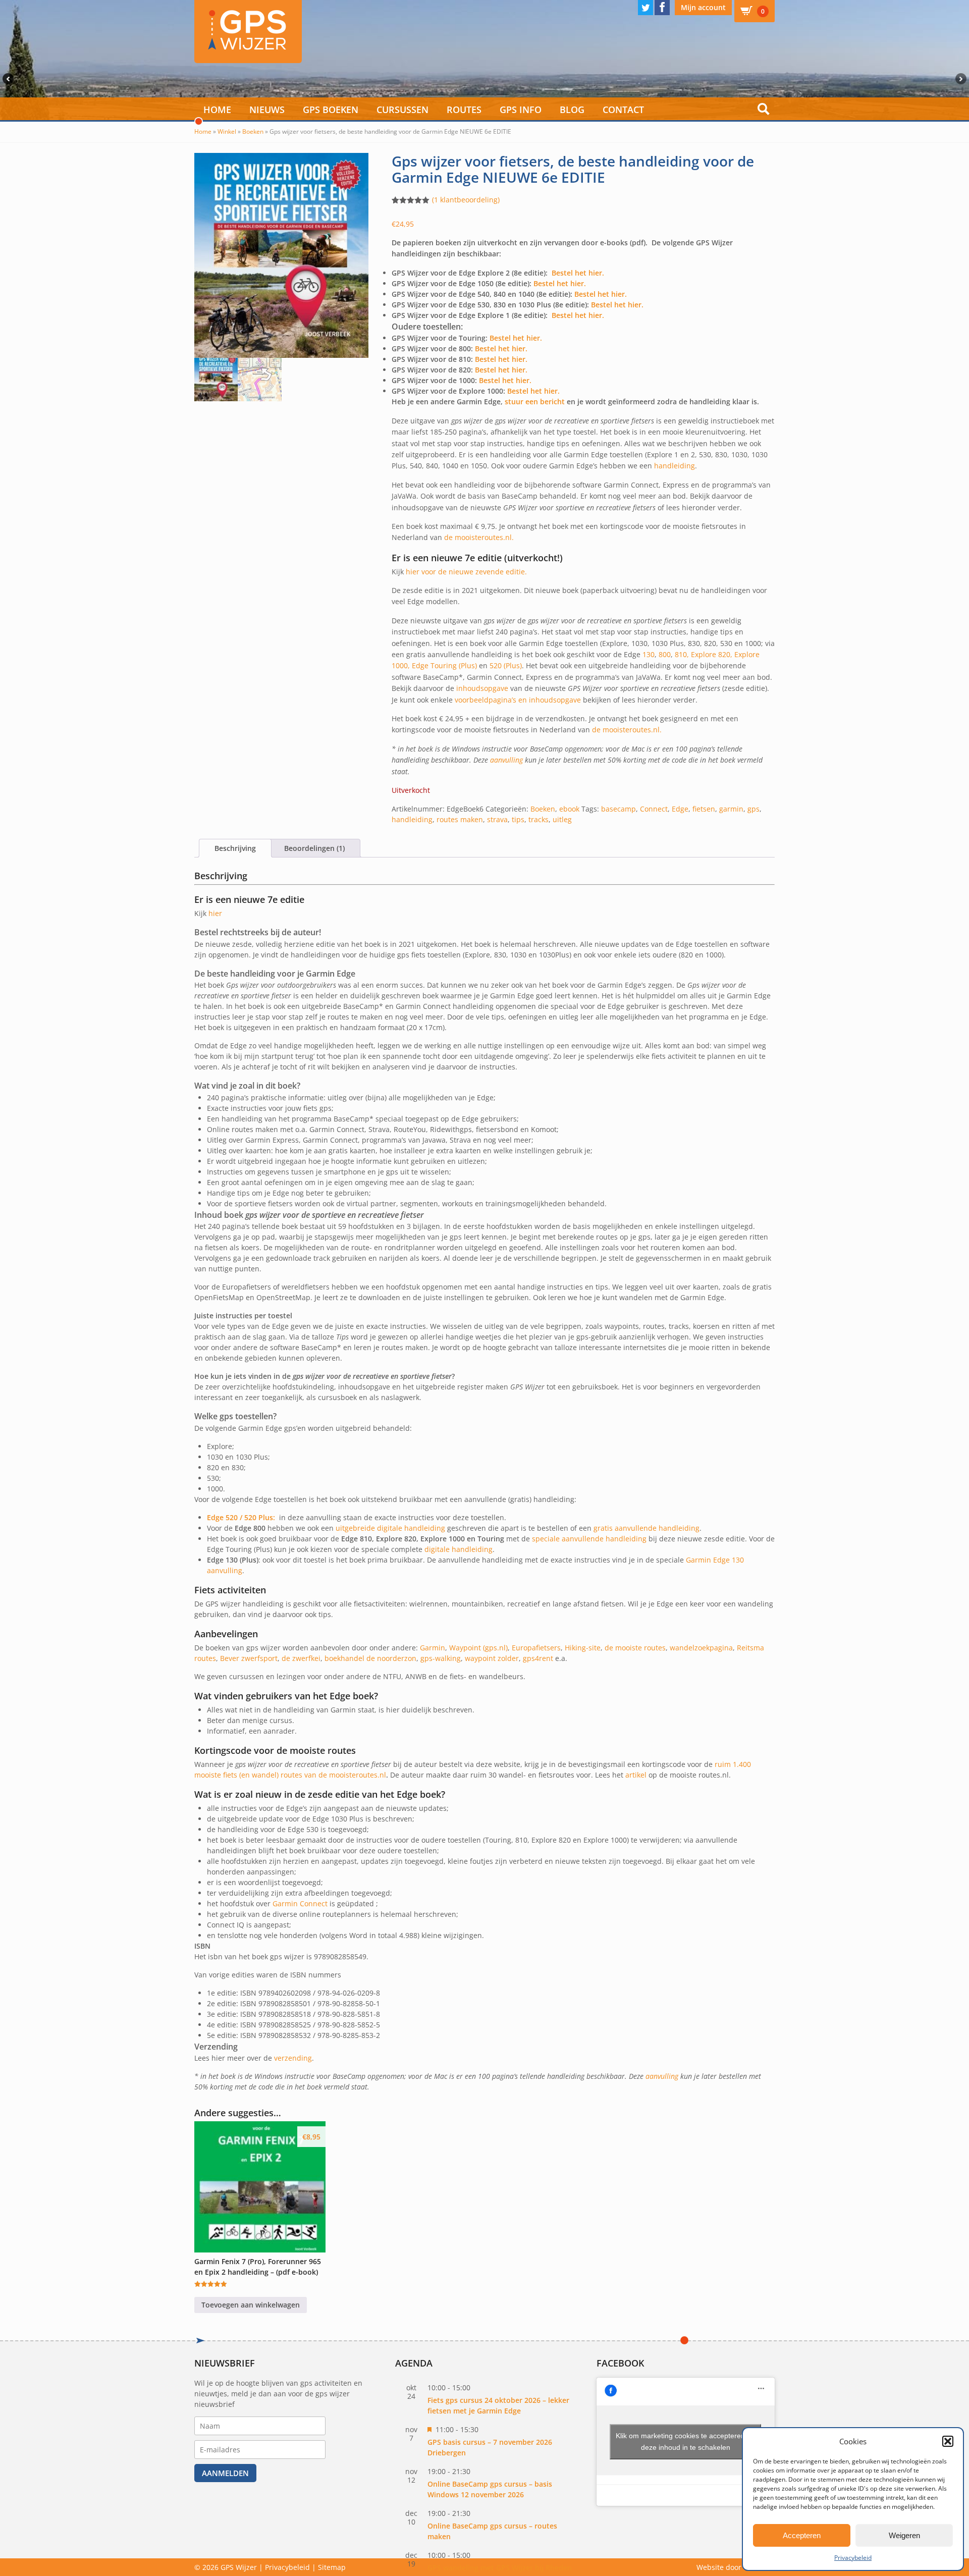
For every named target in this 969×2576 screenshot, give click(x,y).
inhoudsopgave (482, 688)
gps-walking (441, 1658)
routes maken (460, 819)
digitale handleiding (459, 1549)
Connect (654, 809)
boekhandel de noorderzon (370, 1658)
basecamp (618, 809)
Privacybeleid (853, 2558)
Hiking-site (583, 1648)
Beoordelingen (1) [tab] (314, 848)
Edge (680, 809)
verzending (293, 2058)
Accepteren (802, 2535)
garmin (731, 809)
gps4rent (538, 1658)
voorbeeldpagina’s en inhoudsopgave (518, 700)
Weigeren (904, 2535)
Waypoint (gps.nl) (478, 1648)
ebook (569, 809)
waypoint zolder (492, 1658)
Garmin (433, 1648)
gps (753, 809)
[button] (948, 2441)
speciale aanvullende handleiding (589, 1539)
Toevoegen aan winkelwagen (251, 2305)
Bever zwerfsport (248, 1658)
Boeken (253, 131)
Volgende (962, 79)
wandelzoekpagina (701, 1648)
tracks (539, 819)
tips (518, 819)
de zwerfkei (301, 1658)
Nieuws (267, 110)
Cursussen (402, 110)
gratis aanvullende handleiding (647, 1528)
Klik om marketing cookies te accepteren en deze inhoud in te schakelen (685, 2441)
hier (215, 913)
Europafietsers (536, 1648)
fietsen (704, 809)
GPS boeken (331, 110)
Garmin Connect (300, 1903)
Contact (623, 110)
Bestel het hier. (578, 273)
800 (665, 654)
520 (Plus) (506, 665)
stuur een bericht (535, 401)
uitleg (562, 819)
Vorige (7, 79)
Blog (572, 110)
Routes (464, 110)
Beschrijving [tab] (235, 848)
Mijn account (703, 7)
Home (217, 110)
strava (497, 819)
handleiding (675, 466)
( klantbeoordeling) (466, 200)
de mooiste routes (635, 1648)
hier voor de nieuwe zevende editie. (466, 572)
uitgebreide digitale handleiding (390, 1528)
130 (649, 654)
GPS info (521, 110)
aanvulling (506, 760)
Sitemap (332, 2567)
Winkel (227, 131)
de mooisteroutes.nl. (479, 537)
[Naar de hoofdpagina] (248, 32)
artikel (636, 1775)
